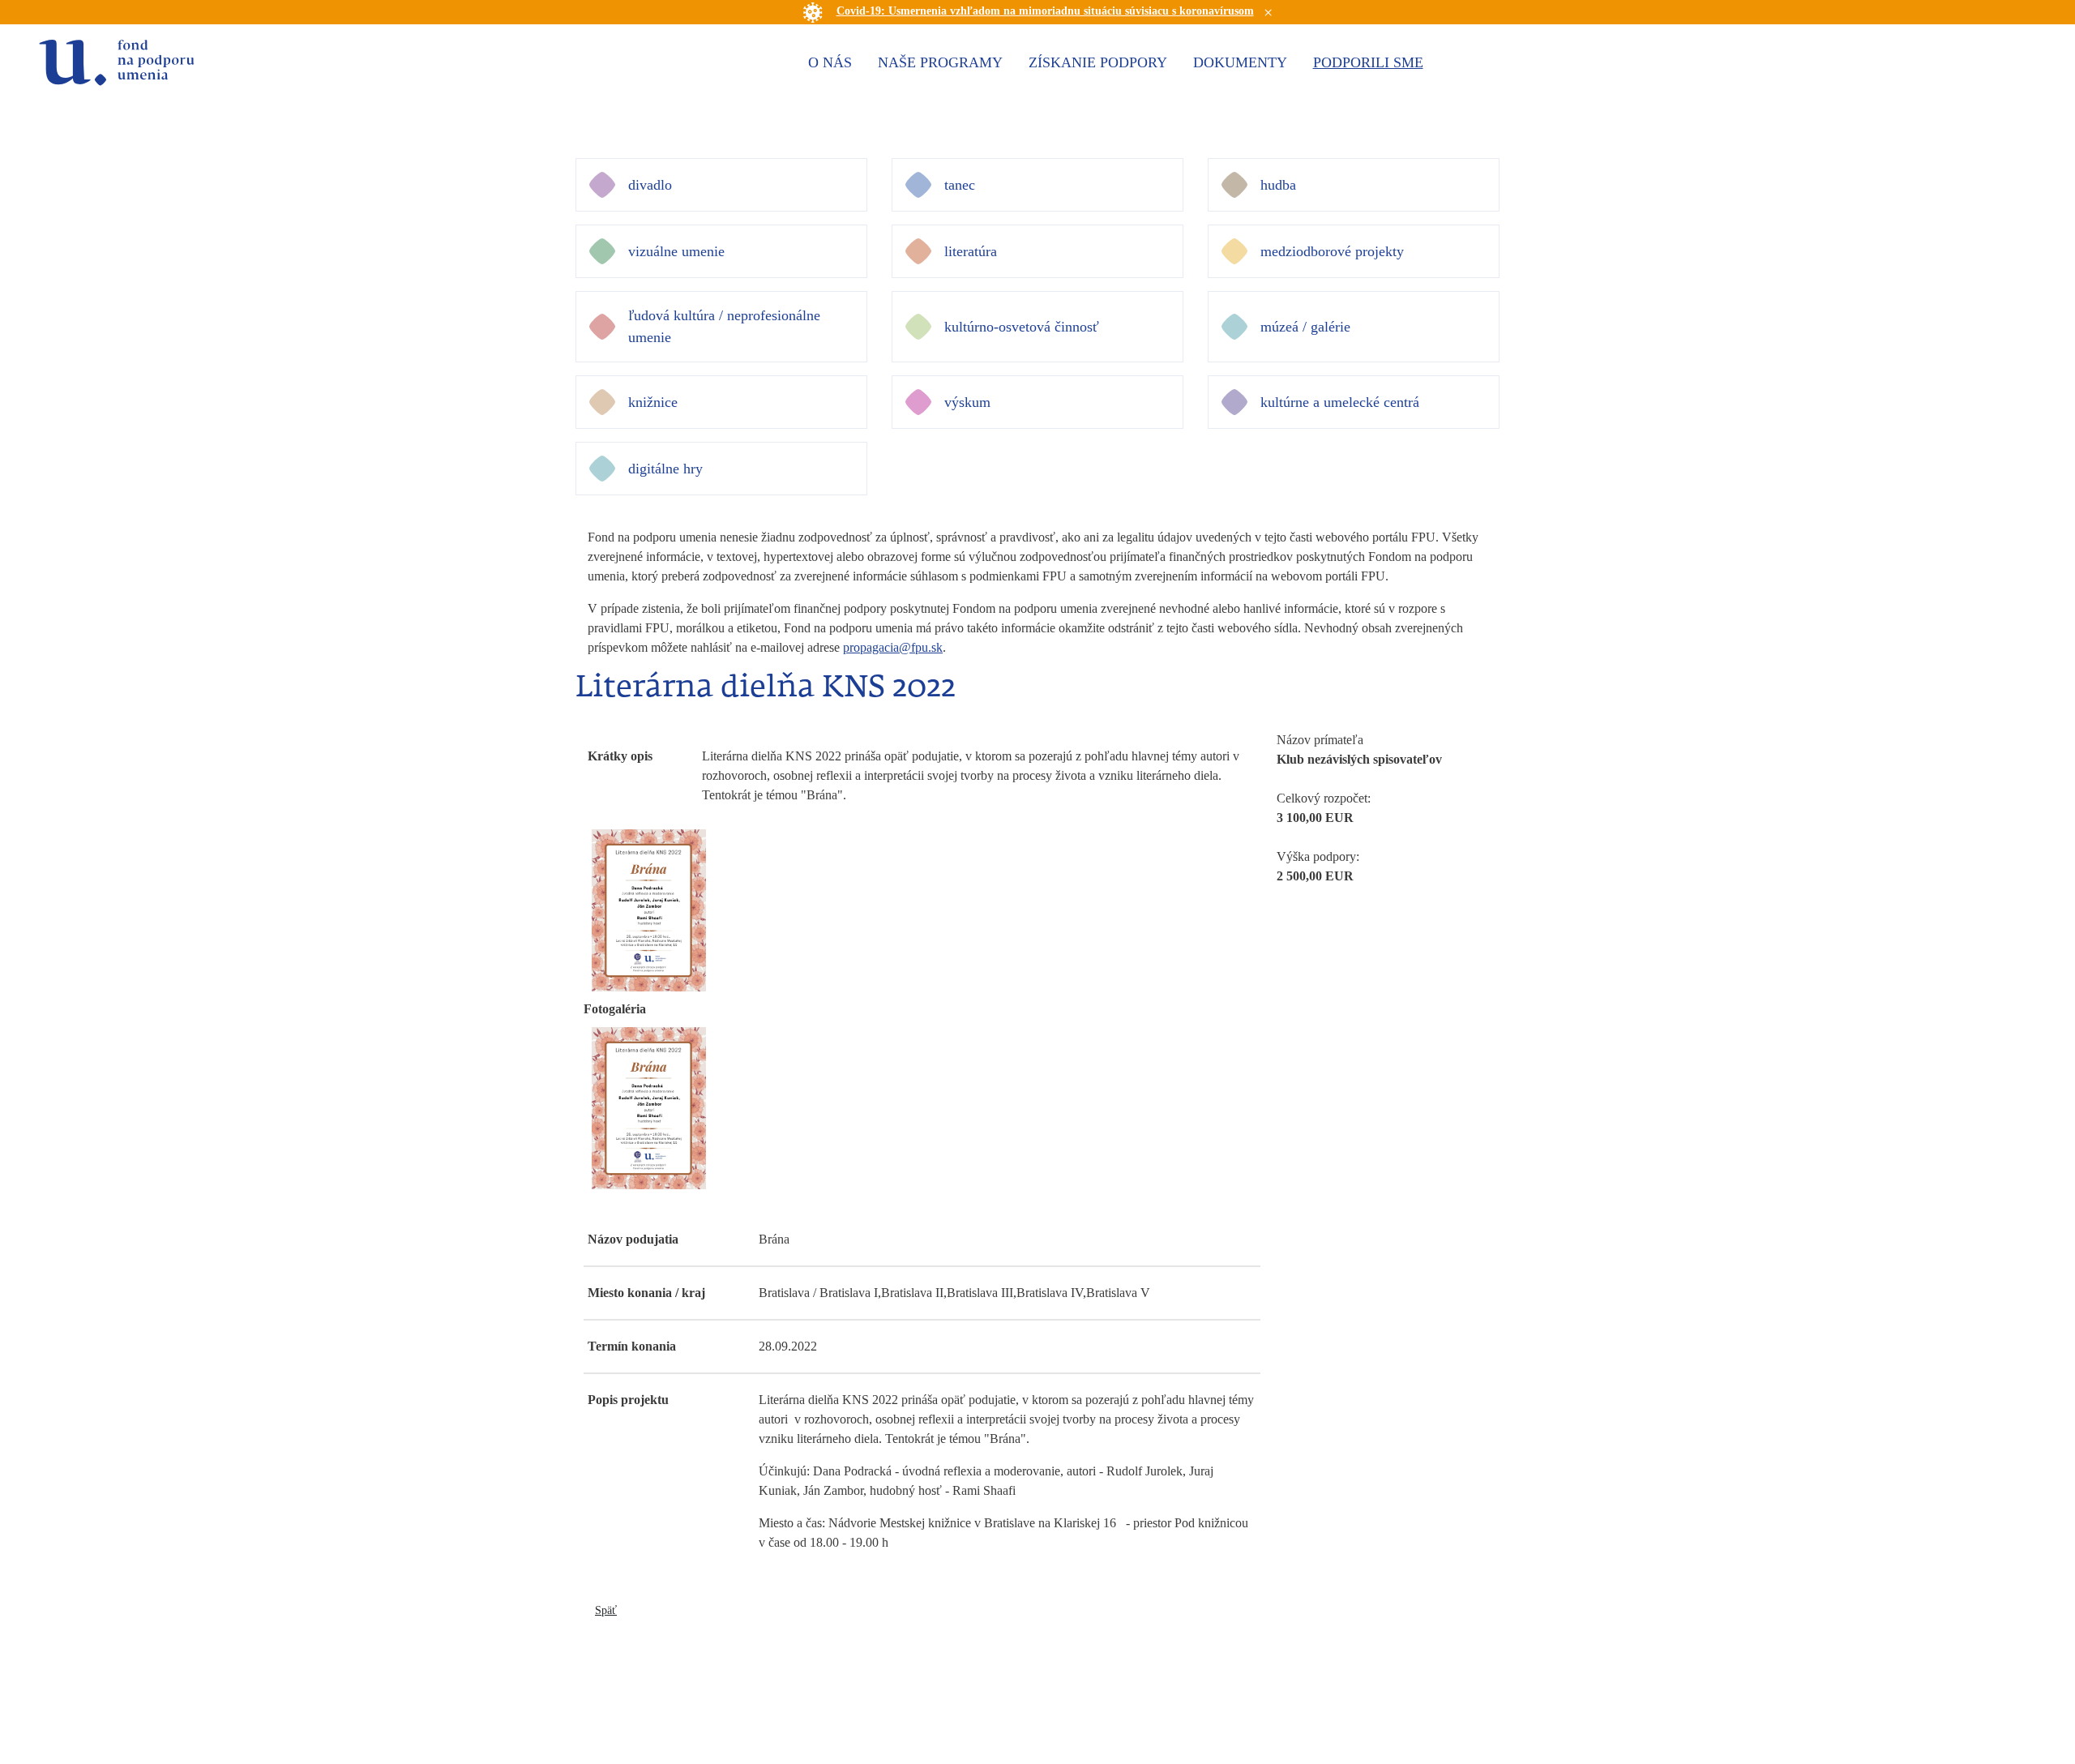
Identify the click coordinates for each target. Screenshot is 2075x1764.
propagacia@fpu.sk (893, 647)
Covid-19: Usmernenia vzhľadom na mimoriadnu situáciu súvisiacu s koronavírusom (1045, 11)
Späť (606, 1610)
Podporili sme (1368, 62)
